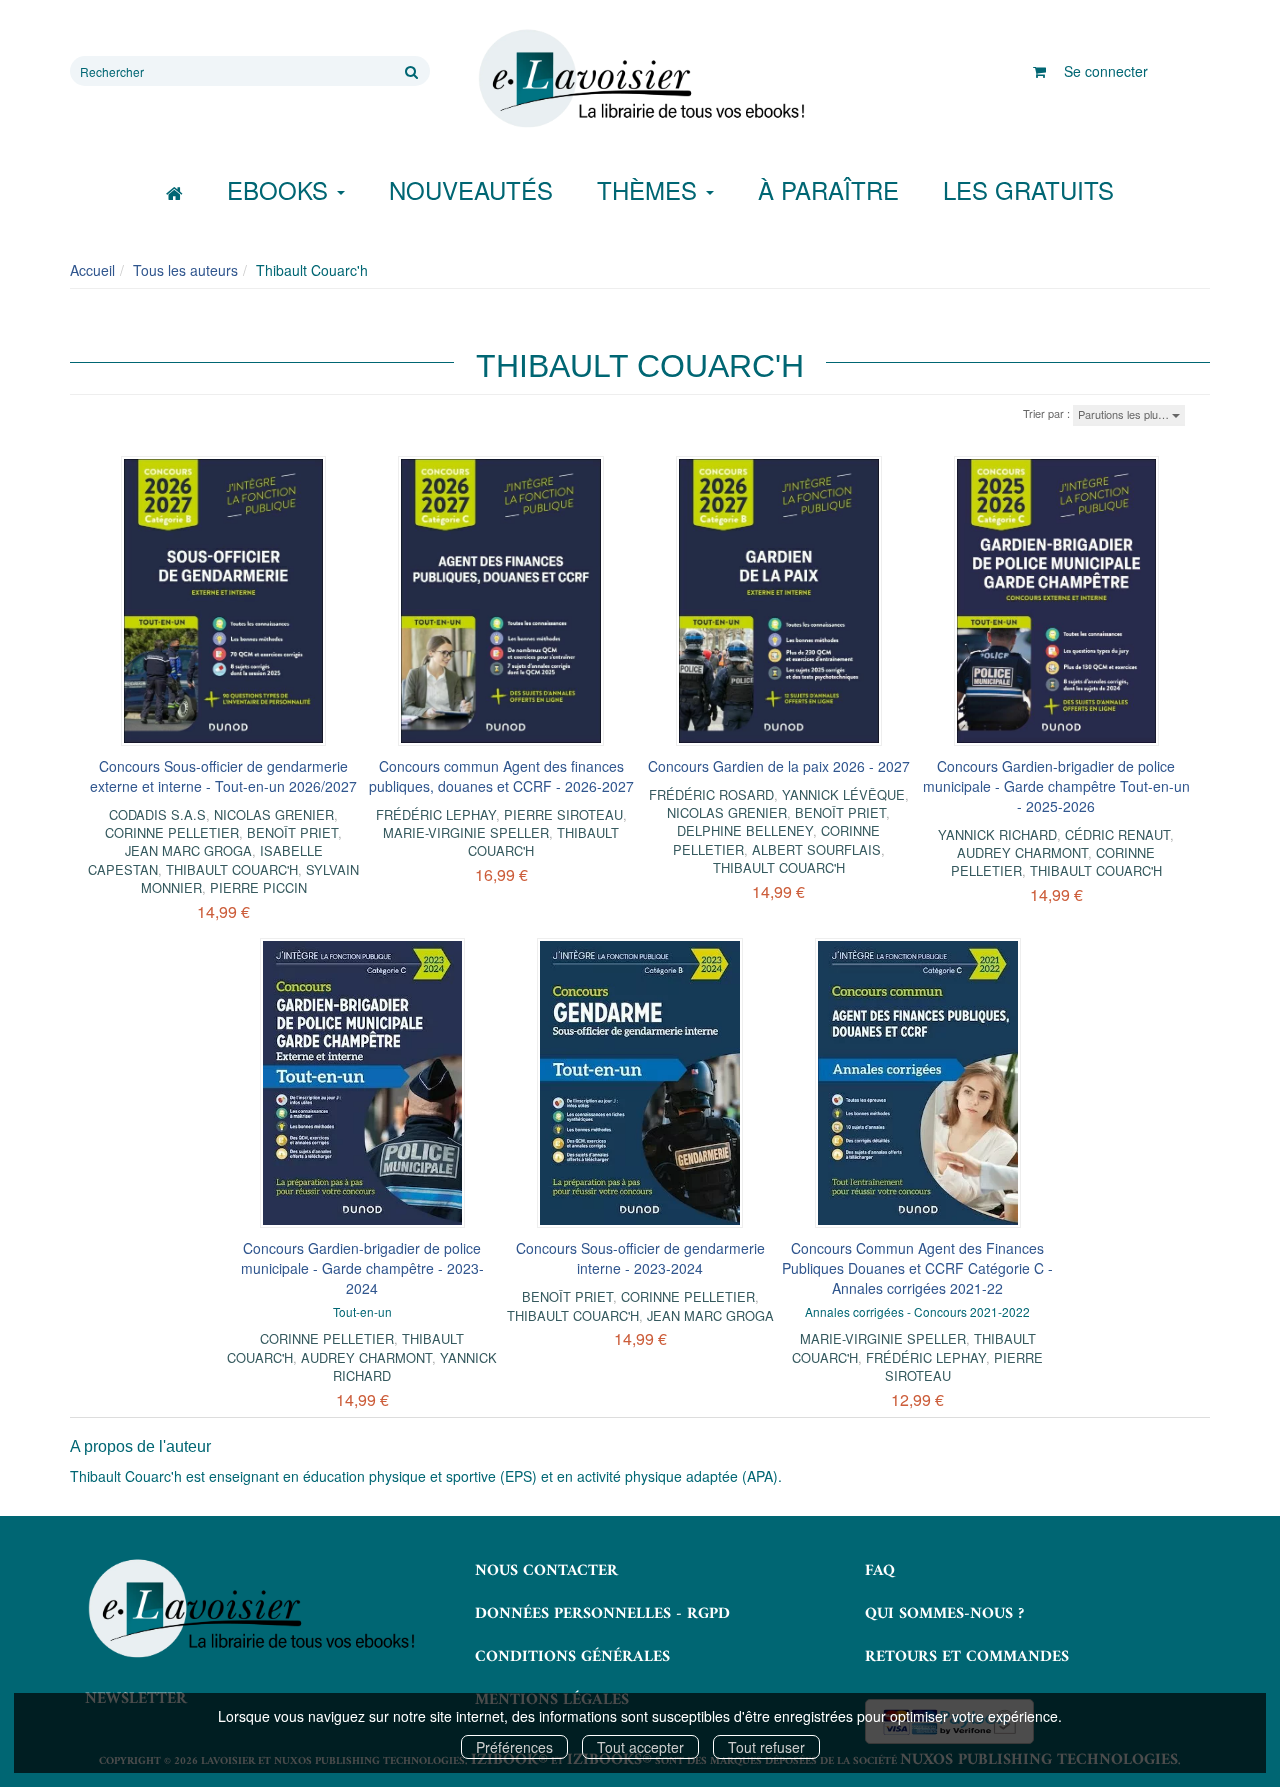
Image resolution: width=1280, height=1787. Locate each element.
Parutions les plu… (1125, 414)
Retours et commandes (967, 1657)
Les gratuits (1028, 189)
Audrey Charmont (1022, 852)
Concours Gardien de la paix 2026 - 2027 (779, 766)
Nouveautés (471, 189)
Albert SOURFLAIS (816, 849)
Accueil (92, 270)
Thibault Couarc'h (232, 869)
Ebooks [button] (281, 189)
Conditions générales (572, 1657)
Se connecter (1106, 71)
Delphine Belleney (745, 830)
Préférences (514, 1747)
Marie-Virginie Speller (466, 832)
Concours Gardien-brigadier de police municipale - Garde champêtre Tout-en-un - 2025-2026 (1056, 786)
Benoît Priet (292, 832)
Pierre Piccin (258, 887)
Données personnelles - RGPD (602, 1614)
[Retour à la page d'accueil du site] (640, 79)
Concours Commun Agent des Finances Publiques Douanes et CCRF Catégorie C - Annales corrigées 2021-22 (917, 1268)
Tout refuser (766, 1747)
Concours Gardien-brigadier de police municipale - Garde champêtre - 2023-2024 (362, 1268)
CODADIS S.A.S (157, 814)
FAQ (880, 1571)
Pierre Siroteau (563, 814)
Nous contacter (546, 1571)
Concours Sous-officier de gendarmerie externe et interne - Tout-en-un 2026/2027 (223, 776)
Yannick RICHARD (997, 834)
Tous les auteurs (185, 270)
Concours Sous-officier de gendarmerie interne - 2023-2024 (640, 1258)
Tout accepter (640, 1747)
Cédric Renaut (1117, 834)
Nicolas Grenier (274, 814)
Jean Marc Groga (188, 850)
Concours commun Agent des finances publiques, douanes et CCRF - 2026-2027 (501, 776)
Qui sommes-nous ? (944, 1614)
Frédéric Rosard (711, 794)
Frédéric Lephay (436, 814)
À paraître (828, 189)
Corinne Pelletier (172, 832)
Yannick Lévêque (843, 794)
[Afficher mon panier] (1039, 71)
